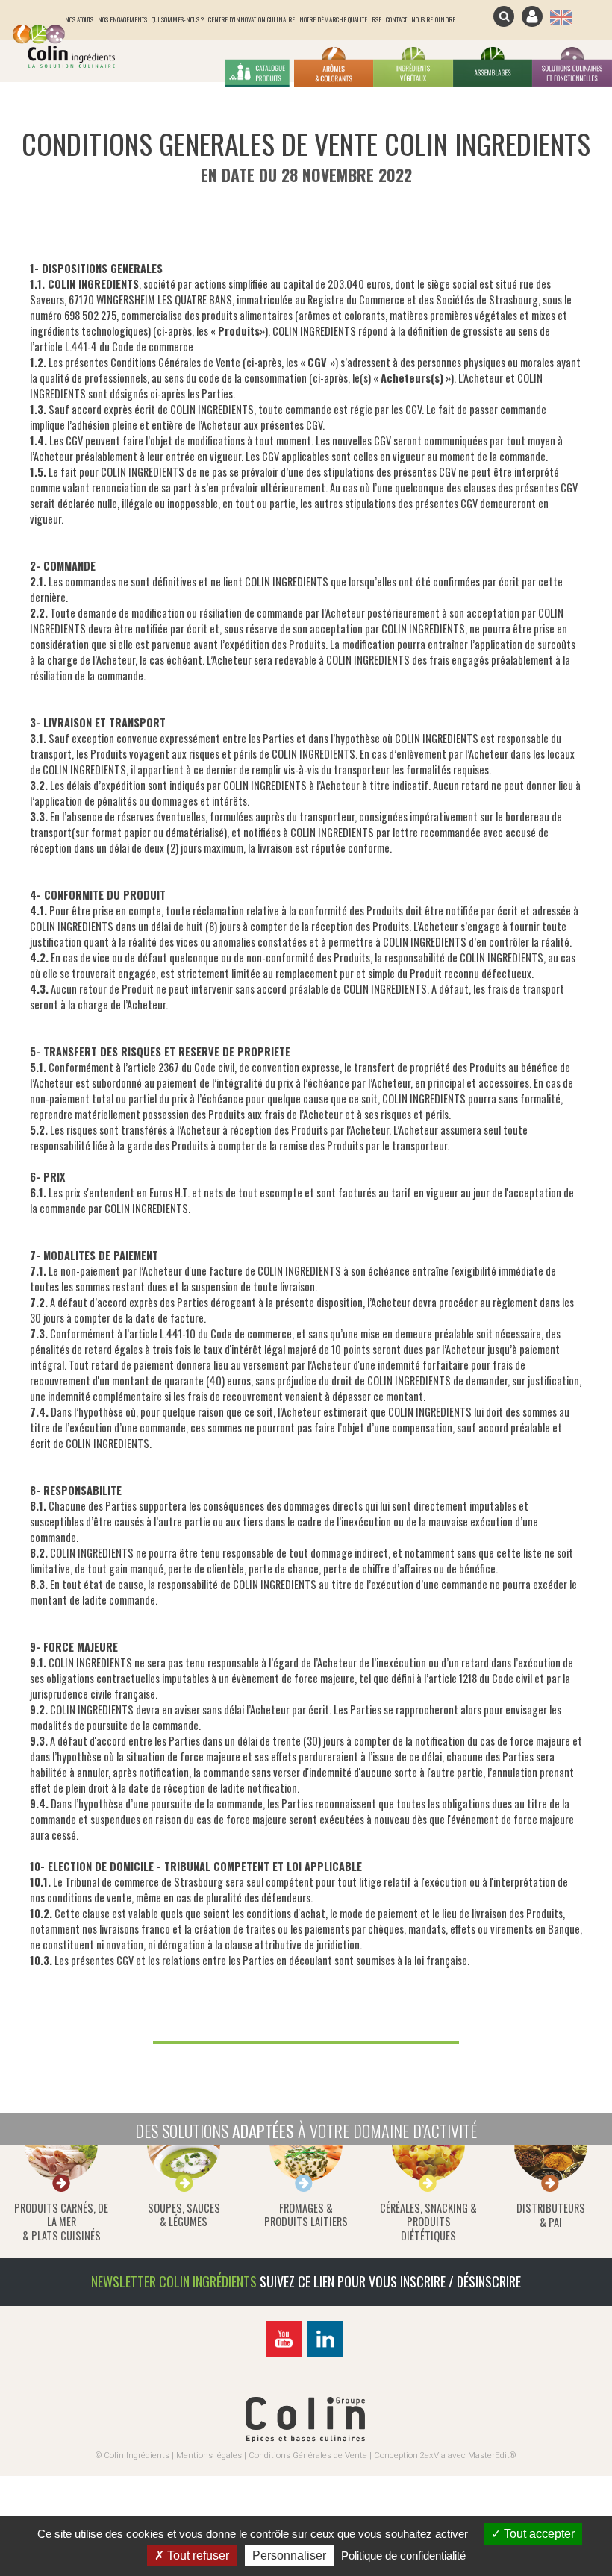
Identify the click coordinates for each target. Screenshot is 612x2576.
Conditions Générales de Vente (308, 2455)
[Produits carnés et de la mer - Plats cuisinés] (61, 2195)
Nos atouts (79, 19)
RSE (377, 19)
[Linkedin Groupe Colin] (327, 2356)
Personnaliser (289, 2555)
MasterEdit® (492, 2455)
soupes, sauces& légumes (184, 2215)
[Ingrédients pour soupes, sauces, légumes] (184, 2195)
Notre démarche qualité (333, 19)
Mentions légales (209, 2455)
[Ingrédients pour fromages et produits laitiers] (306, 2195)
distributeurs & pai (551, 2215)
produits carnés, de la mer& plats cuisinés (61, 2222)
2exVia (433, 2455)
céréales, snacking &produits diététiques (428, 2222)
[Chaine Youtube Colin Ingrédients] (285, 2356)
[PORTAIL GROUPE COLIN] (305, 2439)
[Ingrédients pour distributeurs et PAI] (551, 2195)
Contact (396, 19)
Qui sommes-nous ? (178, 19)
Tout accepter (538, 2534)
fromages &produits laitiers (306, 2215)
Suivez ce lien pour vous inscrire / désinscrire (390, 2281)
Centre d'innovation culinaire (252, 19)
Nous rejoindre (433, 19)
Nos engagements (122, 19)
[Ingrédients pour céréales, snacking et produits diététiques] (428, 2195)
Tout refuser (197, 2555)
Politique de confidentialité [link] (403, 2555)
